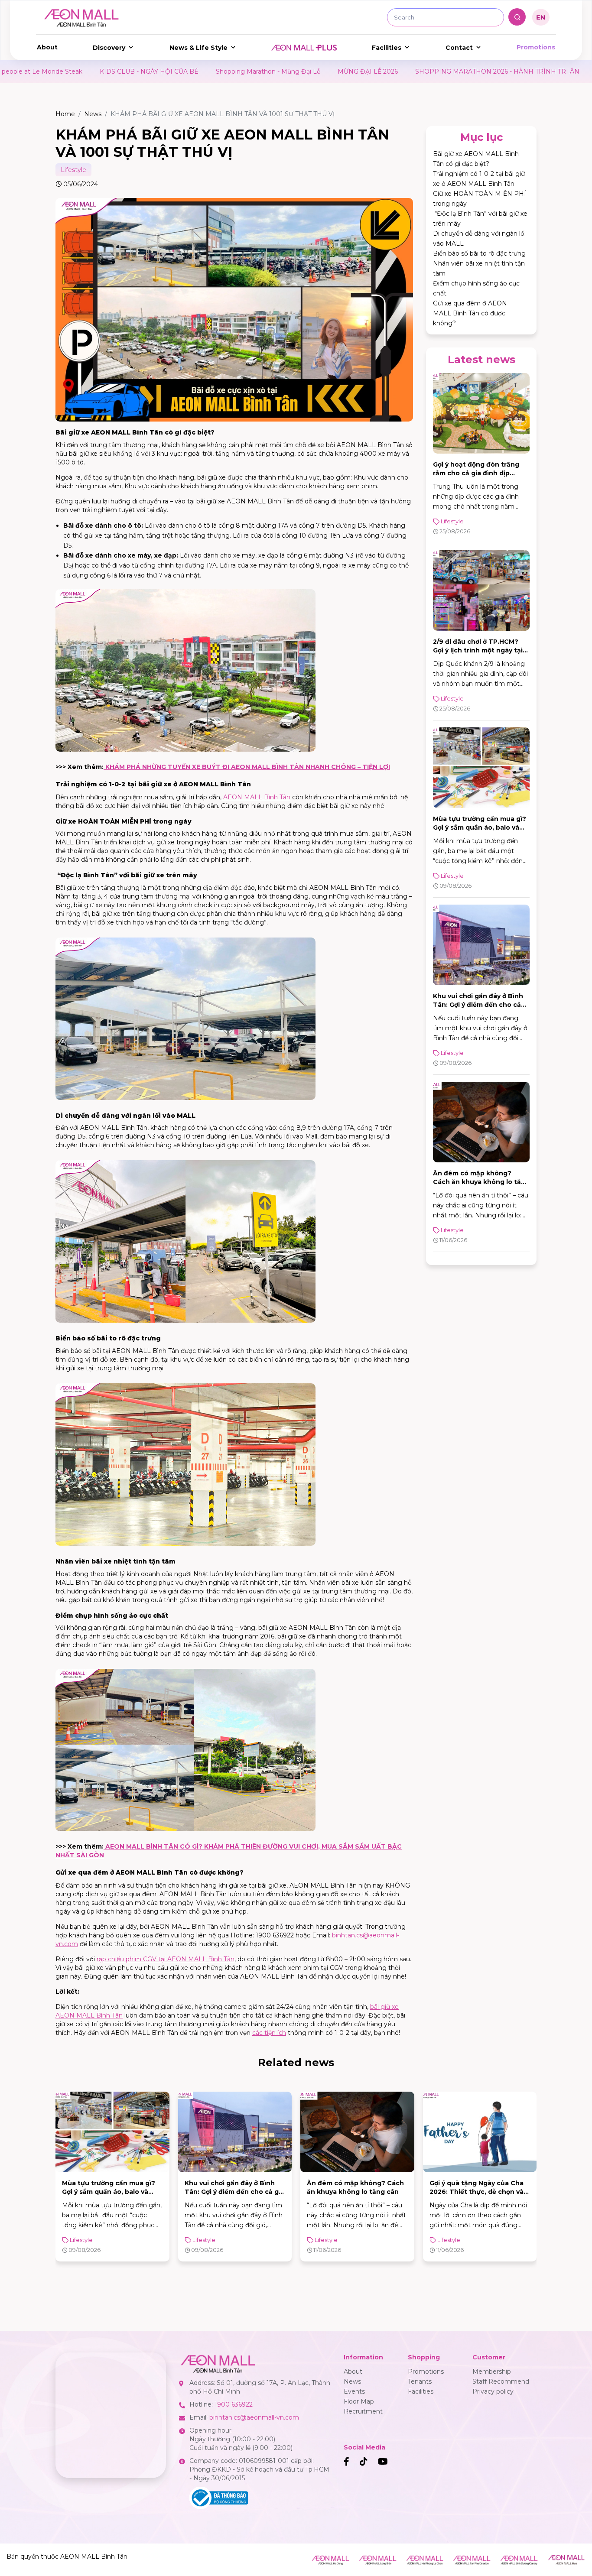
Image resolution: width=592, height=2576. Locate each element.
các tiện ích (269, 2033)
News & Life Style (198, 48)
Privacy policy (493, 2391)
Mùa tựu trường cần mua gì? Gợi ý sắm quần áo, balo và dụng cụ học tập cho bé (480, 827)
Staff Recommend (501, 2381)
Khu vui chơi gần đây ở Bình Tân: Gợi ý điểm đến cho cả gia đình (478, 1005)
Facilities (387, 48)
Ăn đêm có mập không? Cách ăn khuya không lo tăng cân (481, 1182)
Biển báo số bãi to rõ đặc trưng (479, 253)
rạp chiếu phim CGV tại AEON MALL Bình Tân (166, 1959)
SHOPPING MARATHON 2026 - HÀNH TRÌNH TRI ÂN (314, 71)
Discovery (109, 48)
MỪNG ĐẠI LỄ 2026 (184, 71)
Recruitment (363, 2411)
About (47, 47)
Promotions (536, 47)
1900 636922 (234, 2404)
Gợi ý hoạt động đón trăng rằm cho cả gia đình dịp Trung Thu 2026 (476, 473)
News (93, 114)
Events (354, 2391)
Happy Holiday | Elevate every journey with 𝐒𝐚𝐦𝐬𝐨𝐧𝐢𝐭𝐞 (493, 71)
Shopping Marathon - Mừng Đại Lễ (85, 71)
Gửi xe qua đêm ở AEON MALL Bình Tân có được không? (470, 313)
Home (65, 114)
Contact (459, 48)
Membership (492, 2372)
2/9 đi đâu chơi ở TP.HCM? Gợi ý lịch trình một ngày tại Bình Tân (478, 650)
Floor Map (359, 2401)
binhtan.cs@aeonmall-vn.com (254, 2417)
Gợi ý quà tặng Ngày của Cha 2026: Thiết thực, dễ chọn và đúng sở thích (354, 2192)
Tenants (420, 2381)
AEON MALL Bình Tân (256, 797)
